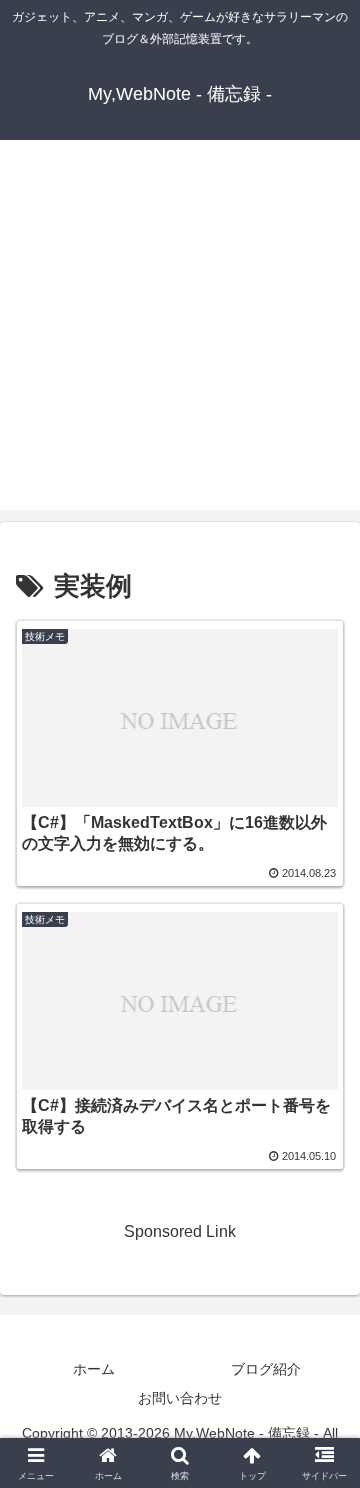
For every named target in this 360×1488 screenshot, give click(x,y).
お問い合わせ (180, 1398)
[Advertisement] (180, 330)
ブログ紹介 (266, 1369)
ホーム (94, 1369)
